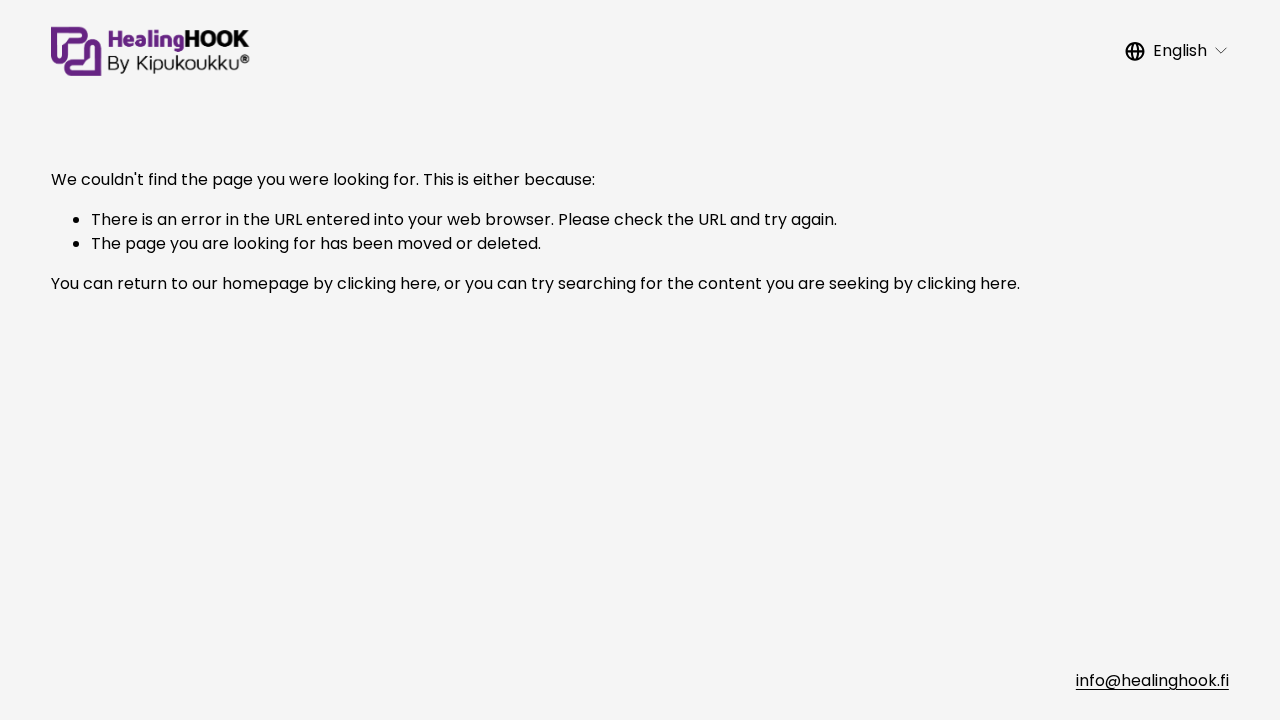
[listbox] (1177, 50)
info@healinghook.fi (1152, 680)
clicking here (387, 283)
